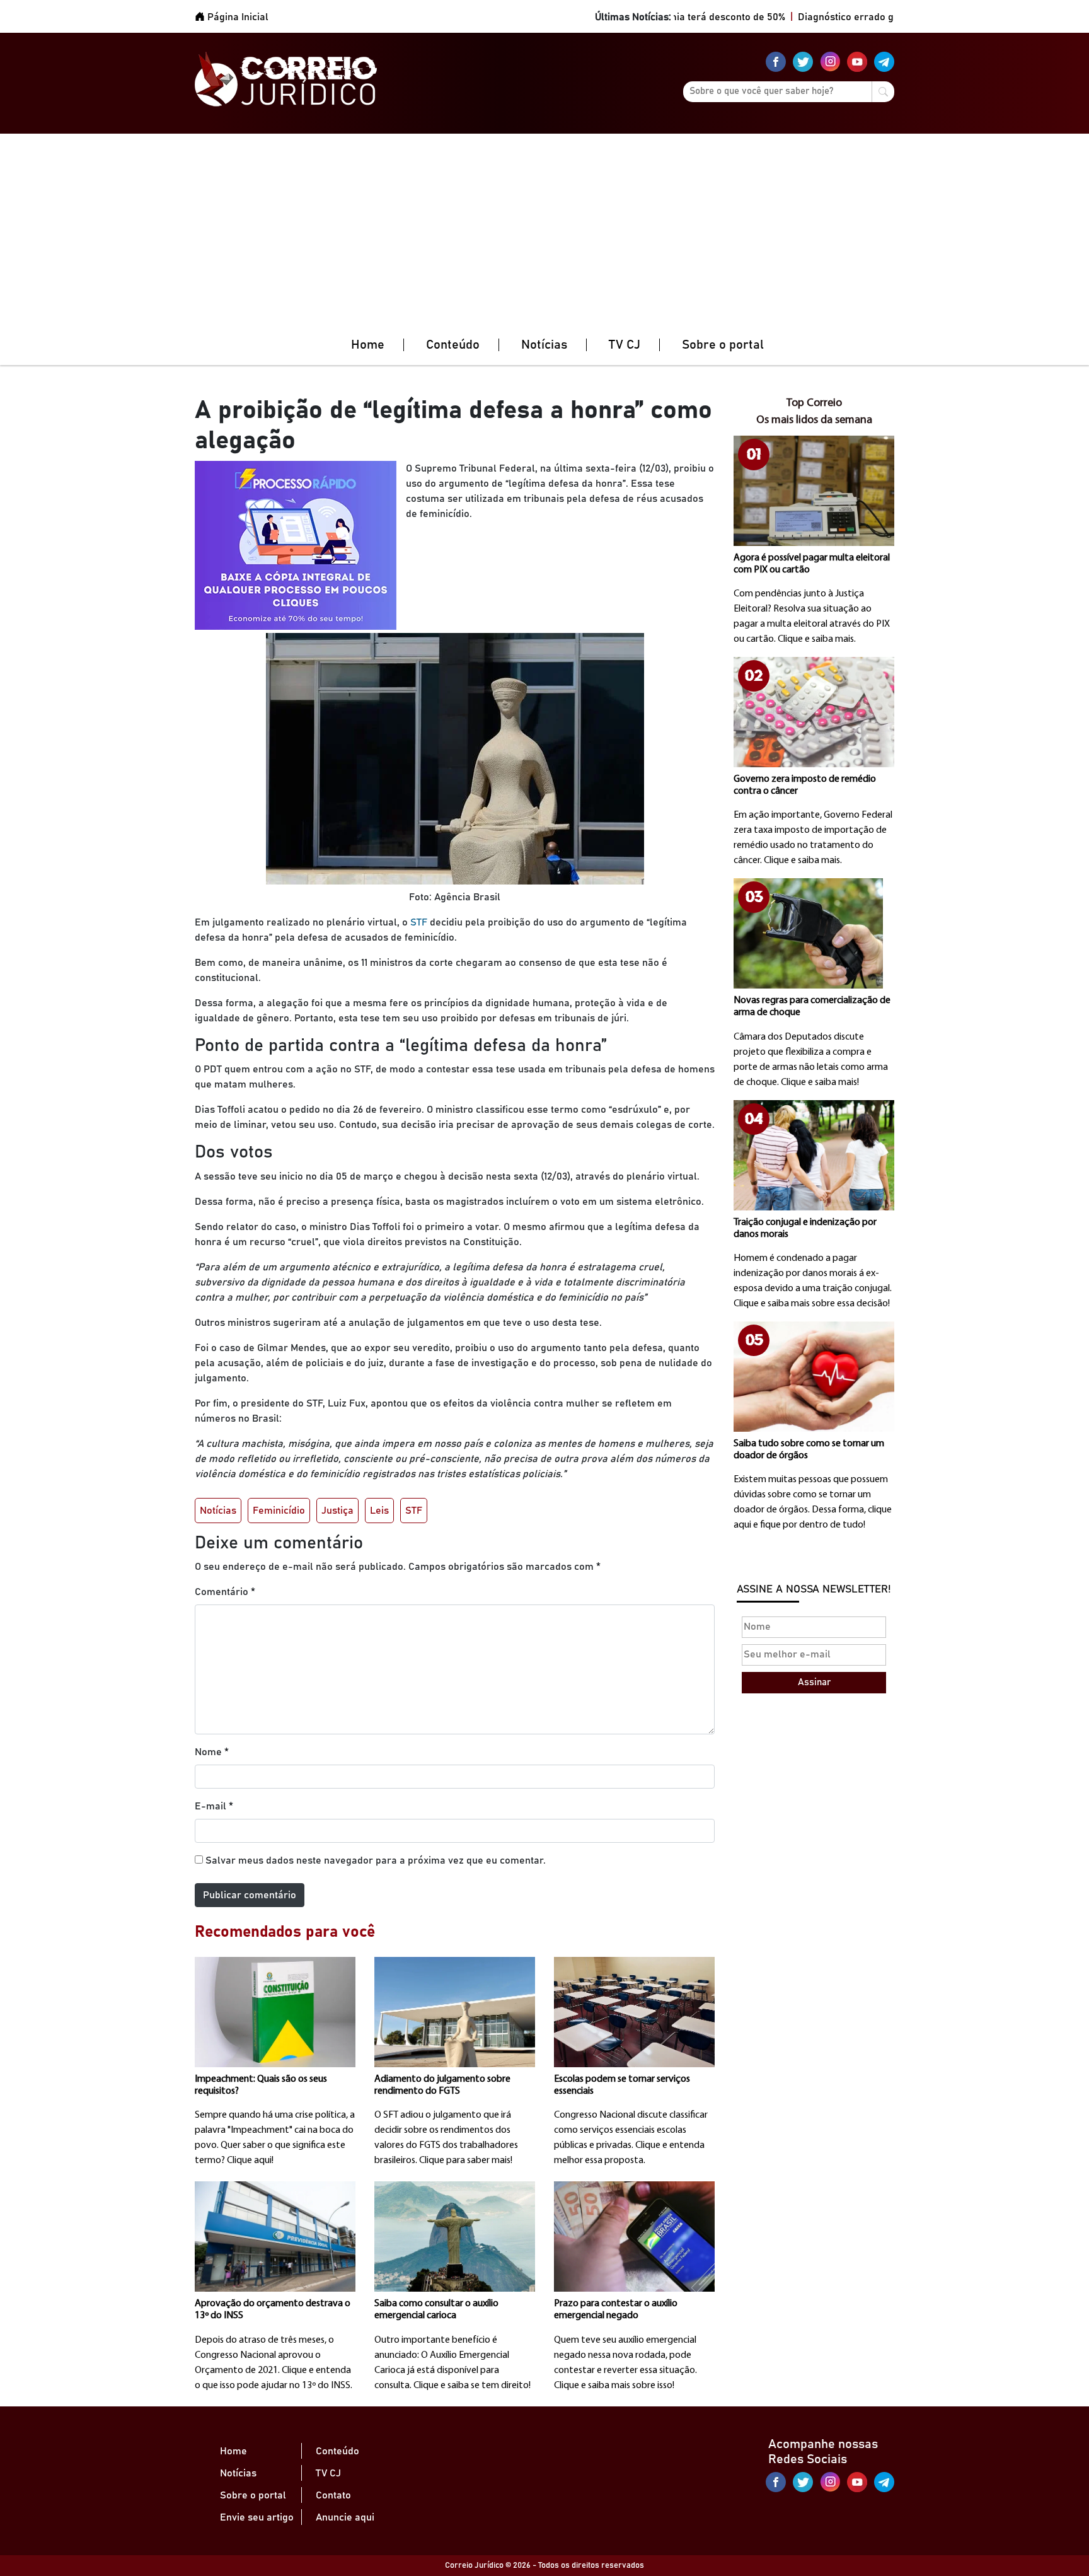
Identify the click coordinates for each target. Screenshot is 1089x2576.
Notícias (544, 345)
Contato (333, 2495)
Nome (212, 1752)
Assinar (814, 1682)
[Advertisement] (544, 228)
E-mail (214, 1806)
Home (368, 345)
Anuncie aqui (345, 2517)
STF (418, 922)
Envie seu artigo (257, 2517)
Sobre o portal (723, 345)
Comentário (225, 1592)
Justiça (337, 1511)
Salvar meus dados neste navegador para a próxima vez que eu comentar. (376, 1860)
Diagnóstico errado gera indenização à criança (858, 17)
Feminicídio (279, 1511)
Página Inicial (237, 17)
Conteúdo (453, 345)
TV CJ (625, 345)
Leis (379, 1511)
